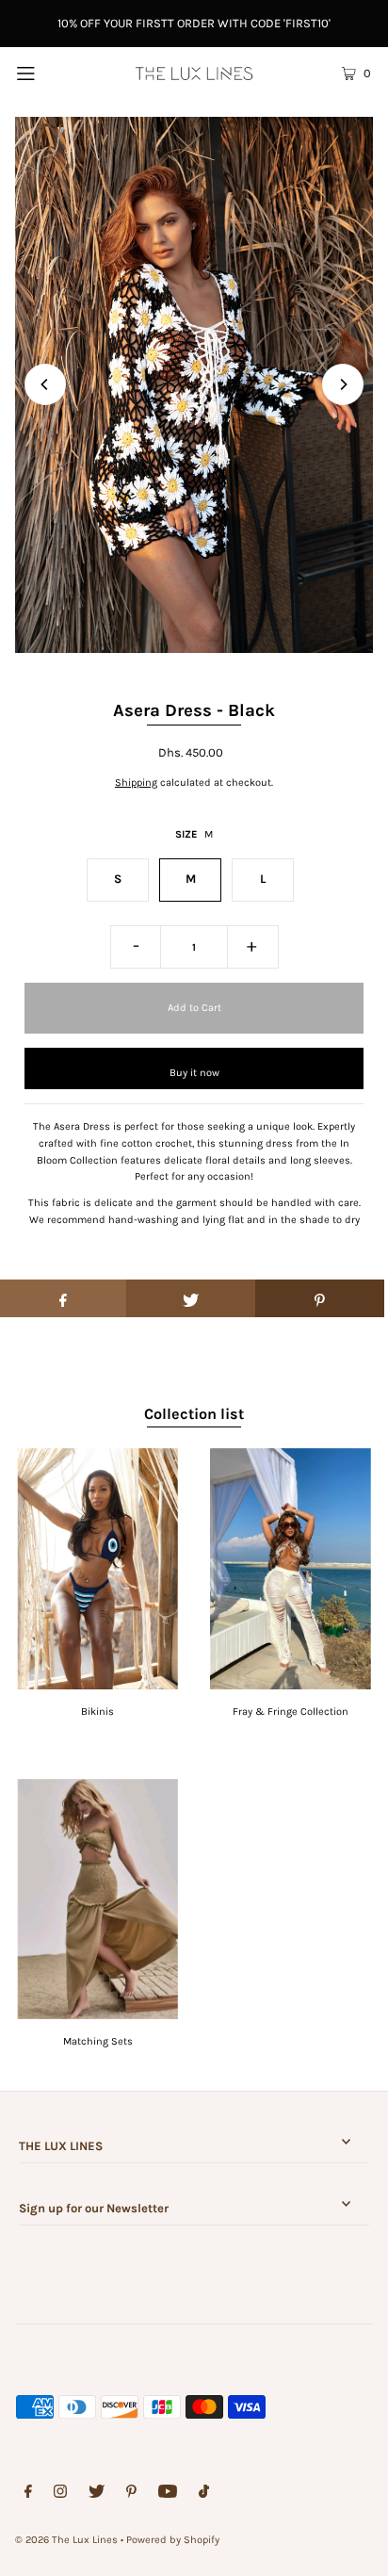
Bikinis (97, 1712)
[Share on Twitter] (191, 1298)
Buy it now (194, 1073)
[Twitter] (97, 2494)
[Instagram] (60, 2494)
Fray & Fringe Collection (291, 1712)
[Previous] (45, 384)
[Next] (343, 384)
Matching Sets (98, 2041)
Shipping (136, 783)
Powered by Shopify (173, 2540)
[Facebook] (28, 2494)
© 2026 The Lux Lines (66, 2540)
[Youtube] (168, 2494)
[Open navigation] (51, 73)
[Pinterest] (131, 2494)
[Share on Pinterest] (320, 1298)
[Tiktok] (204, 2494)
